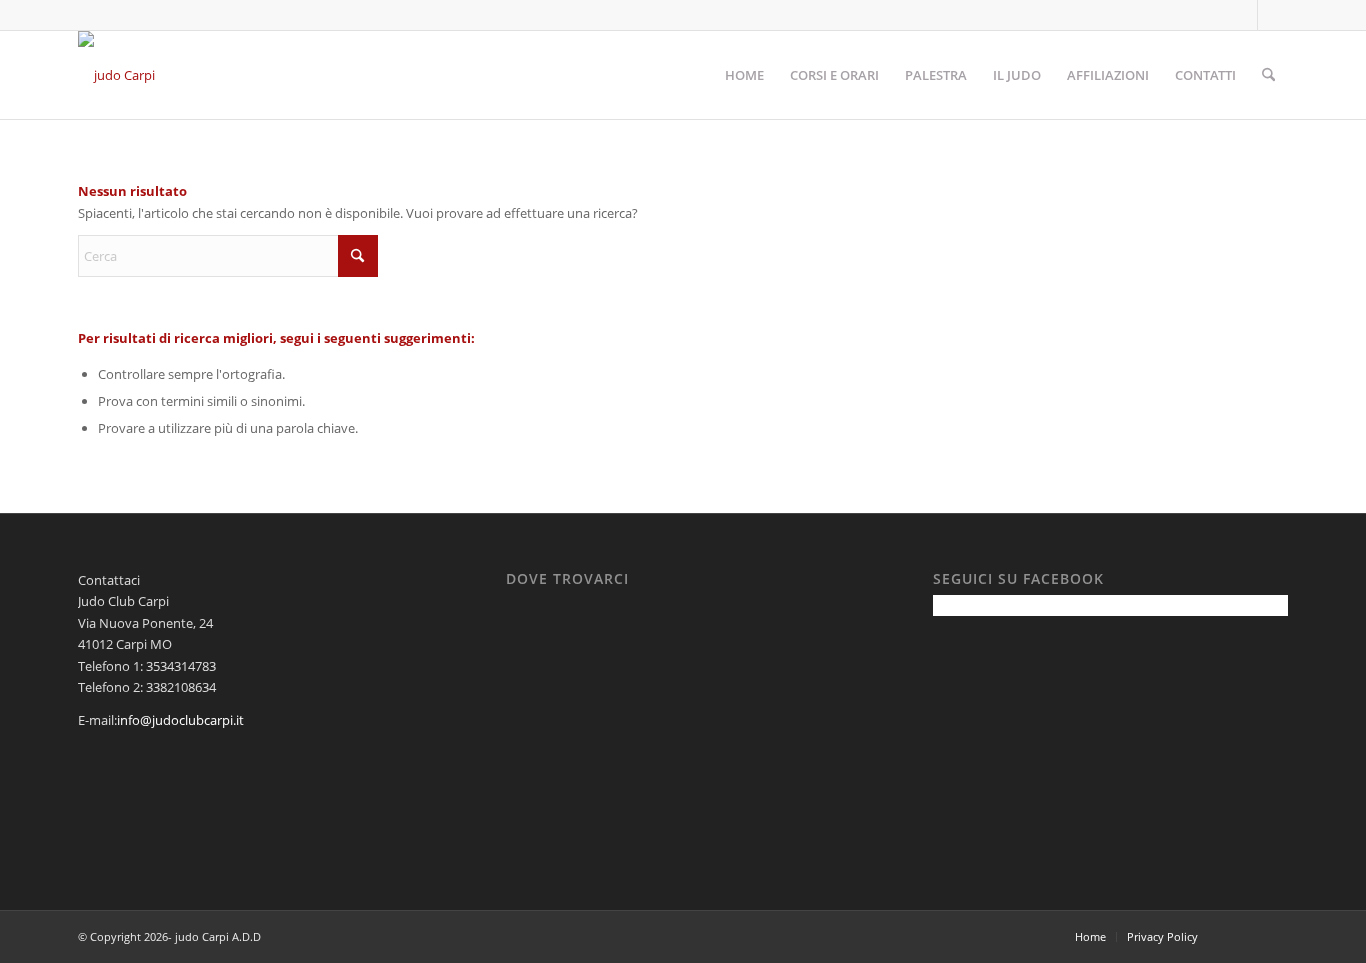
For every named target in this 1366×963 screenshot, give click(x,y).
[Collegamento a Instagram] (1273, 15)
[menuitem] (744, 75)
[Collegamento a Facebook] (1242, 15)
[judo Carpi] (116, 75)
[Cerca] (1268, 75)
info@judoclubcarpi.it (180, 720)
